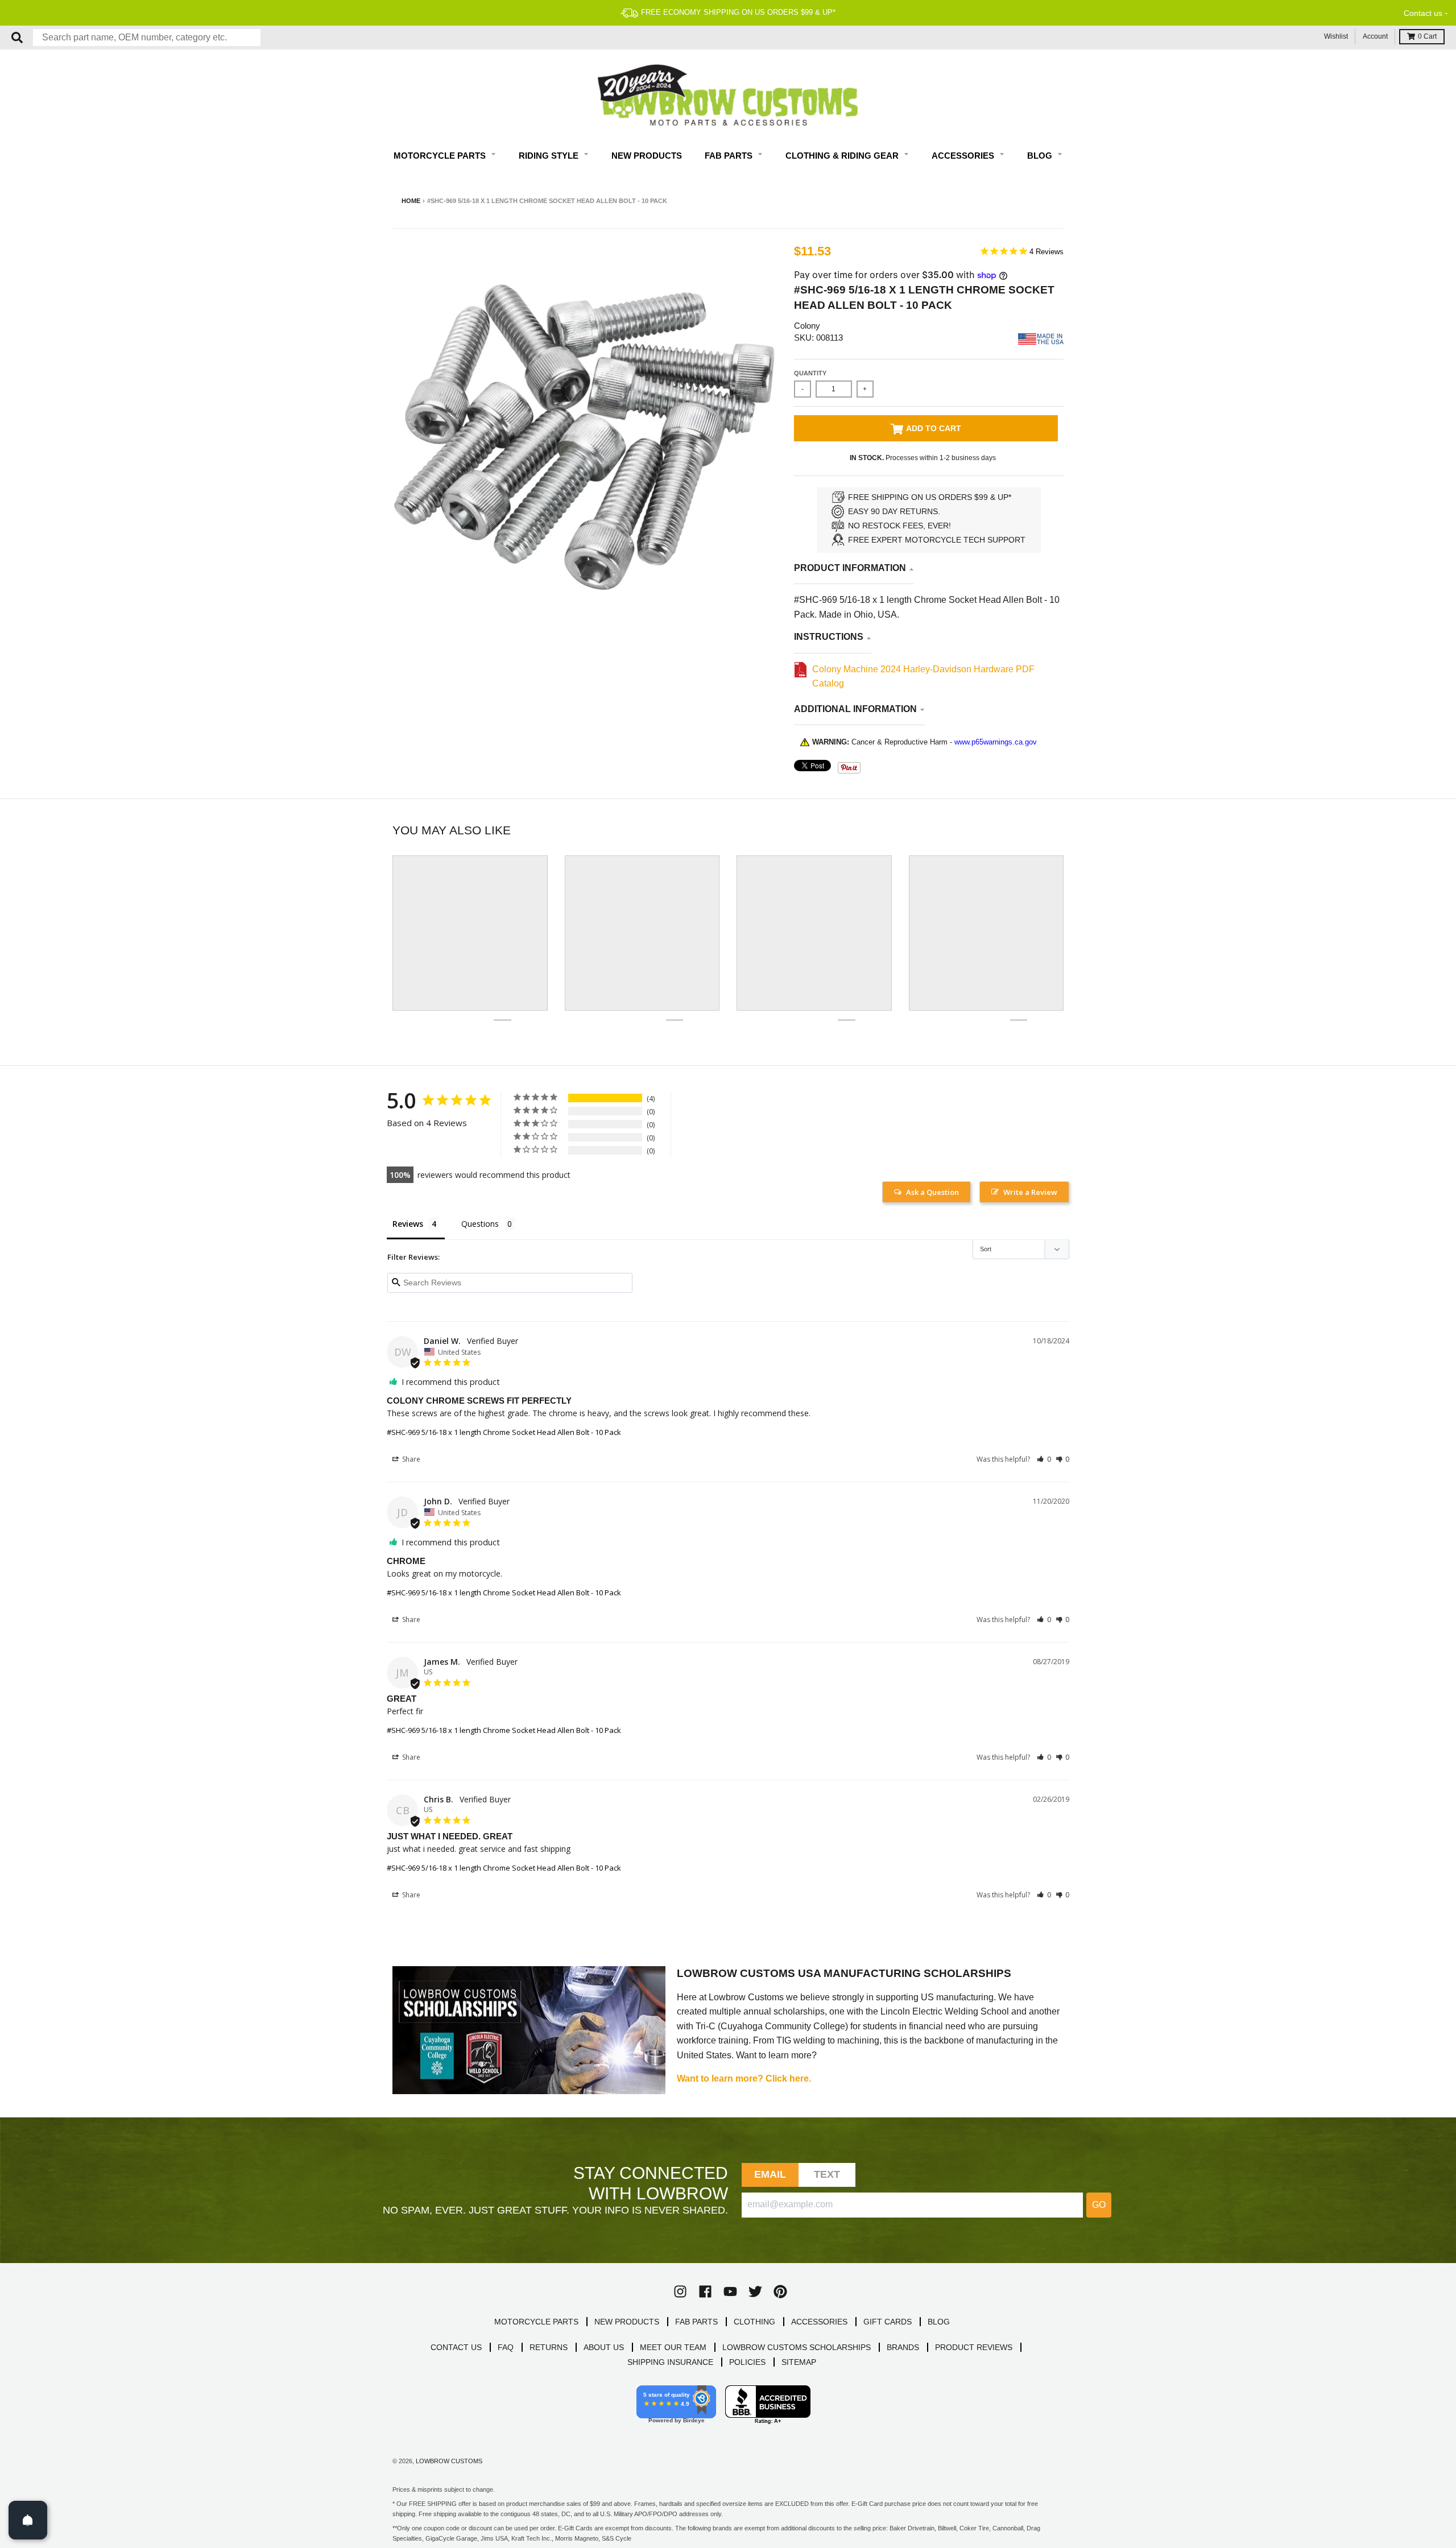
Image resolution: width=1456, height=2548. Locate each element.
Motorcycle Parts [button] (441, 156)
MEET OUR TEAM (673, 2347)
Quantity (810, 373)
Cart (1427, 36)
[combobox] (147, 38)
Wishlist (1336, 36)
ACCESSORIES (819, 2322)
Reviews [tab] (408, 1224)
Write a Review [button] (1030, 1192)
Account (1375, 36)
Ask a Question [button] (932, 1192)
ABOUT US (604, 2347)
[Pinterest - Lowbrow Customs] (780, 2291)
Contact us (1423, 13)
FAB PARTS (696, 2322)
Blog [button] (1041, 156)
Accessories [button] (964, 156)
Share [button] (410, 1459)
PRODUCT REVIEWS (974, 2347)
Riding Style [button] (550, 156)
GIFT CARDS (888, 2322)
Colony (807, 326)
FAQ (506, 2347)
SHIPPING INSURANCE (670, 2362)
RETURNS (549, 2347)
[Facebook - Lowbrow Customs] (705, 2291)
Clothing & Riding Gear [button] (843, 156)
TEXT (827, 2174)
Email (770, 2174)
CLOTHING (754, 2322)
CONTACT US (456, 2347)
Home (411, 201)
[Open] (28, 2520)
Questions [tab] (480, 1224)
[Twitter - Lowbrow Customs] (755, 2291)
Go (1099, 2205)
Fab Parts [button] (730, 156)
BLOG (939, 2322)
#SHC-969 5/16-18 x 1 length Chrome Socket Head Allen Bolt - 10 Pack (504, 1432)
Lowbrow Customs (449, 2461)
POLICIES (747, 2362)
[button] (1044, 1459)
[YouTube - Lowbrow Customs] (730, 2291)
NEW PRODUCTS (627, 2322)
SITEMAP (799, 2362)
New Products (647, 156)
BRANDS (903, 2347)
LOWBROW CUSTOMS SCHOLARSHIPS (797, 2347)
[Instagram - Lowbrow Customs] (680, 2291)
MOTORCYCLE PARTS (536, 2322)
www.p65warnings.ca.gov (996, 742)
